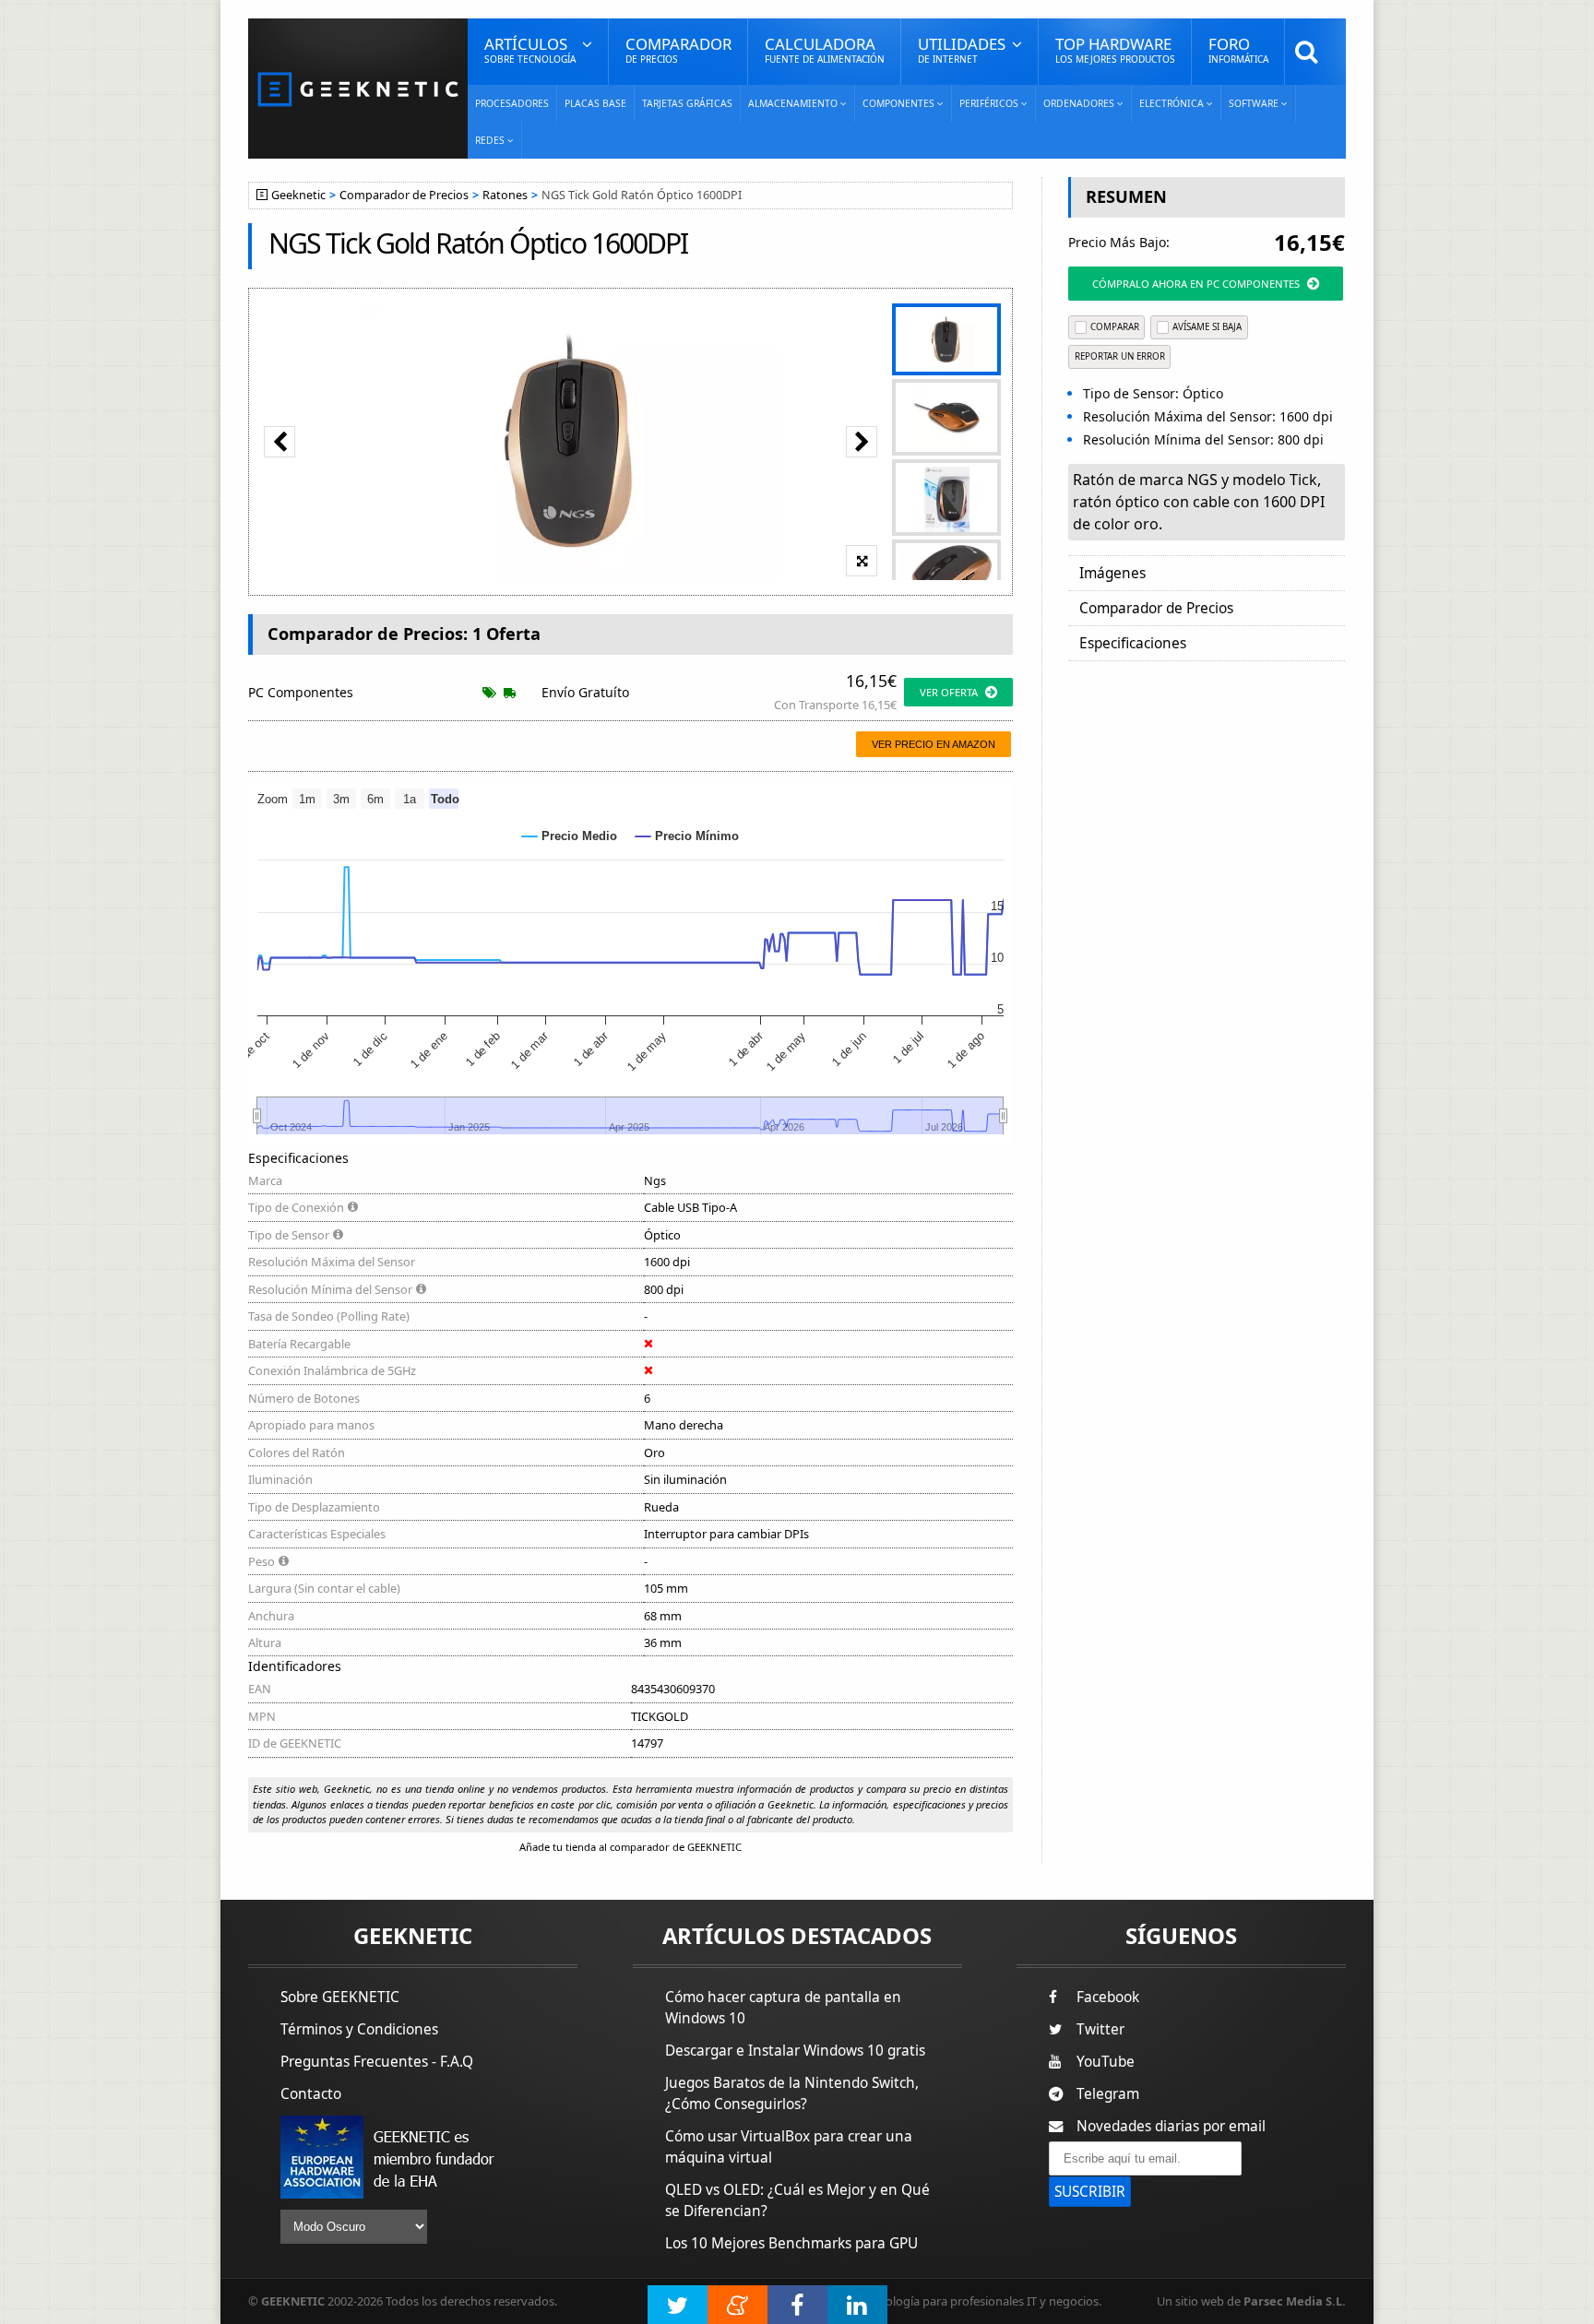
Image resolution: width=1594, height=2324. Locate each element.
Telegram (1108, 2094)
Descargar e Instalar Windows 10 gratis (795, 2051)
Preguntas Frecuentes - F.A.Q (377, 2062)
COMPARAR (1115, 327)
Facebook (1108, 1997)
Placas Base (595, 103)
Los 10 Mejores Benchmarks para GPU (791, 2243)
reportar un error (1120, 356)
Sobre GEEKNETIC (340, 1997)
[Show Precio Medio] (570, 836)
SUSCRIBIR (1090, 2192)
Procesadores (512, 103)
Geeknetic (298, 195)
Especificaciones (1133, 643)
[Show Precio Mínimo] (687, 836)
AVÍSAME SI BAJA (1207, 327)
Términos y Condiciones (359, 2029)
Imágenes (1112, 573)
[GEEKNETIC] (358, 88)
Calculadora (825, 49)
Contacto (311, 2094)
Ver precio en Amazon (934, 744)
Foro (1238, 49)
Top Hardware (1115, 49)
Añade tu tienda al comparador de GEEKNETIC (630, 1847)
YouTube (1106, 2062)
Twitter (1100, 2029)
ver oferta (949, 692)
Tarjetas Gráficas (687, 103)
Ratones (505, 195)
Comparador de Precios (404, 195)
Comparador (678, 49)
